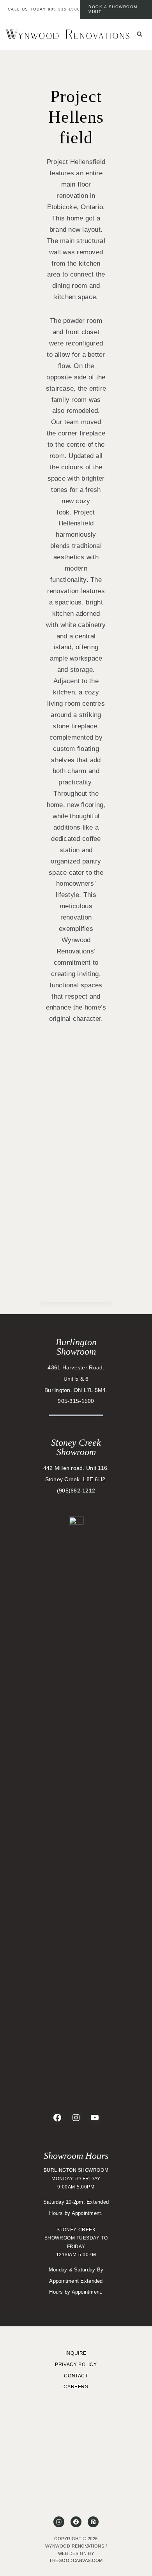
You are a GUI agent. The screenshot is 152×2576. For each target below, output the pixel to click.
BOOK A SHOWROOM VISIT (113, 9)
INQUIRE (76, 2353)
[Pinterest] (93, 2522)
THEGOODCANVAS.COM (76, 2560)
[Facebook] (76, 2522)
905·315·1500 (64, 9)
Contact (76, 2376)
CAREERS (76, 2387)
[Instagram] (59, 2522)
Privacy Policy (76, 2365)
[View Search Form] (140, 34)
